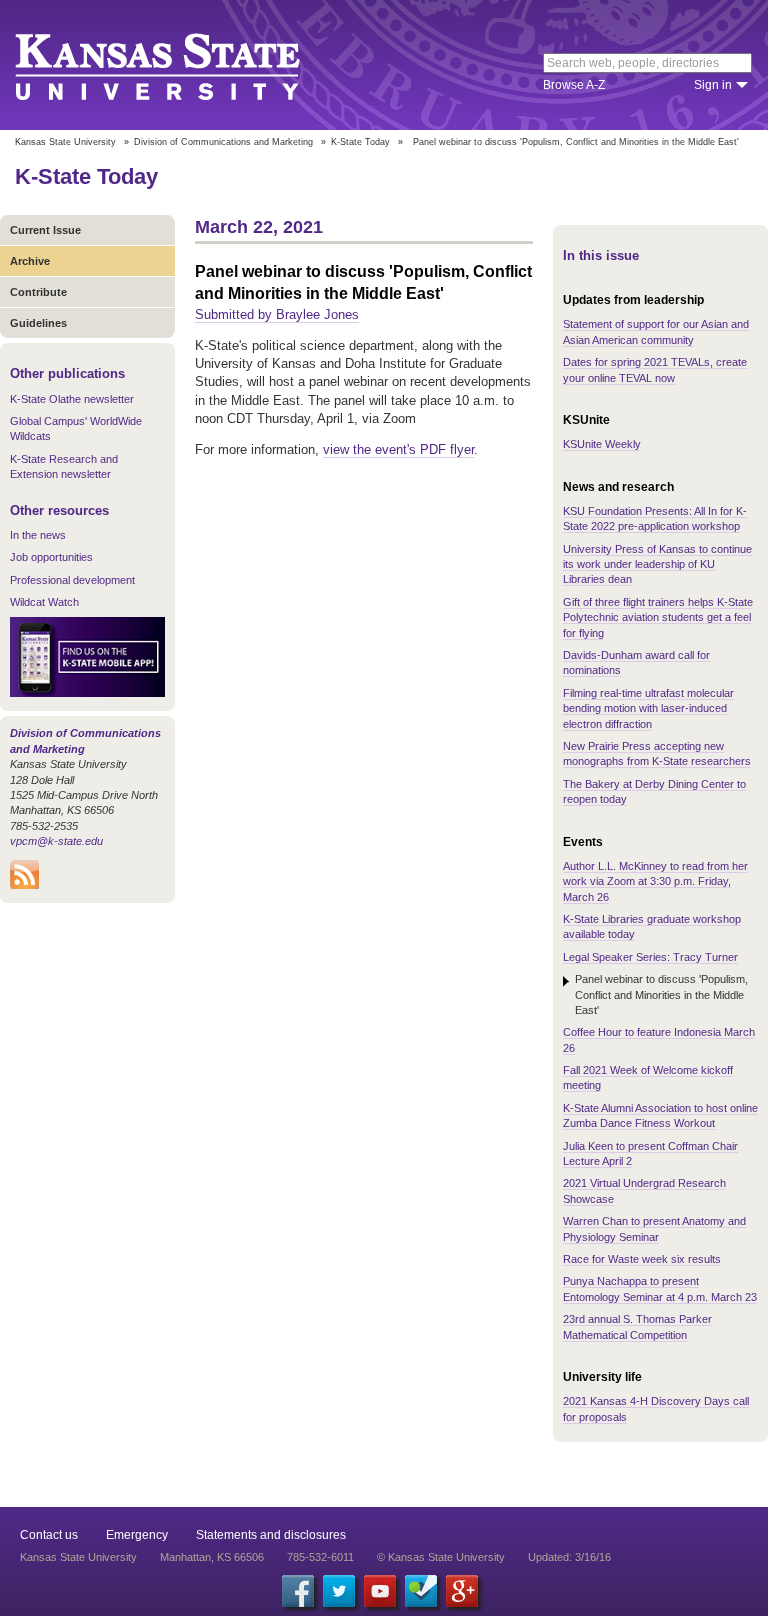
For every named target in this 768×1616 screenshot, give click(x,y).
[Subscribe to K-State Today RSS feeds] (24, 885)
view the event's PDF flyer (398, 449)
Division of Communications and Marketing (223, 142)
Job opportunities (51, 557)
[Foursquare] (421, 1591)
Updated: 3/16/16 (569, 1557)
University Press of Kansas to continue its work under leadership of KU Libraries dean (657, 564)
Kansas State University (182, 65)
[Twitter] (339, 1591)
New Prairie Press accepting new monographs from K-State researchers (657, 753)
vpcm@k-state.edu (56, 841)
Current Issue (45, 230)
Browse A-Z (574, 85)
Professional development (72, 580)
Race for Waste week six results (642, 1259)
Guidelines (38, 323)
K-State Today (360, 142)
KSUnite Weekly (602, 444)
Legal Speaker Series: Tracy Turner (650, 957)
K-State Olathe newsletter (72, 399)
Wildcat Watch (44, 602)
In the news (38, 535)
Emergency (137, 1535)
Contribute (38, 292)
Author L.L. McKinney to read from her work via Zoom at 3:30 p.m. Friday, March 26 (655, 881)
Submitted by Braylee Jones (277, 314)
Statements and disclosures (271, 1535)
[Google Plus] (462, 1591)
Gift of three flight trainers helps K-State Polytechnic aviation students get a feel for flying (658, 617)
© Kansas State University (441, 1557)
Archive (30, 261)
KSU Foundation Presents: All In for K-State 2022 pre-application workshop (655, 518)
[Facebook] (298, 1591)
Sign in (713, 85)
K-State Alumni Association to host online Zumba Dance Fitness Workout (660, 1115)
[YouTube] (380, 1591)
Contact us (49, 1535)
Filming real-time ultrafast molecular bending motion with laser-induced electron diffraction (648, 708)
